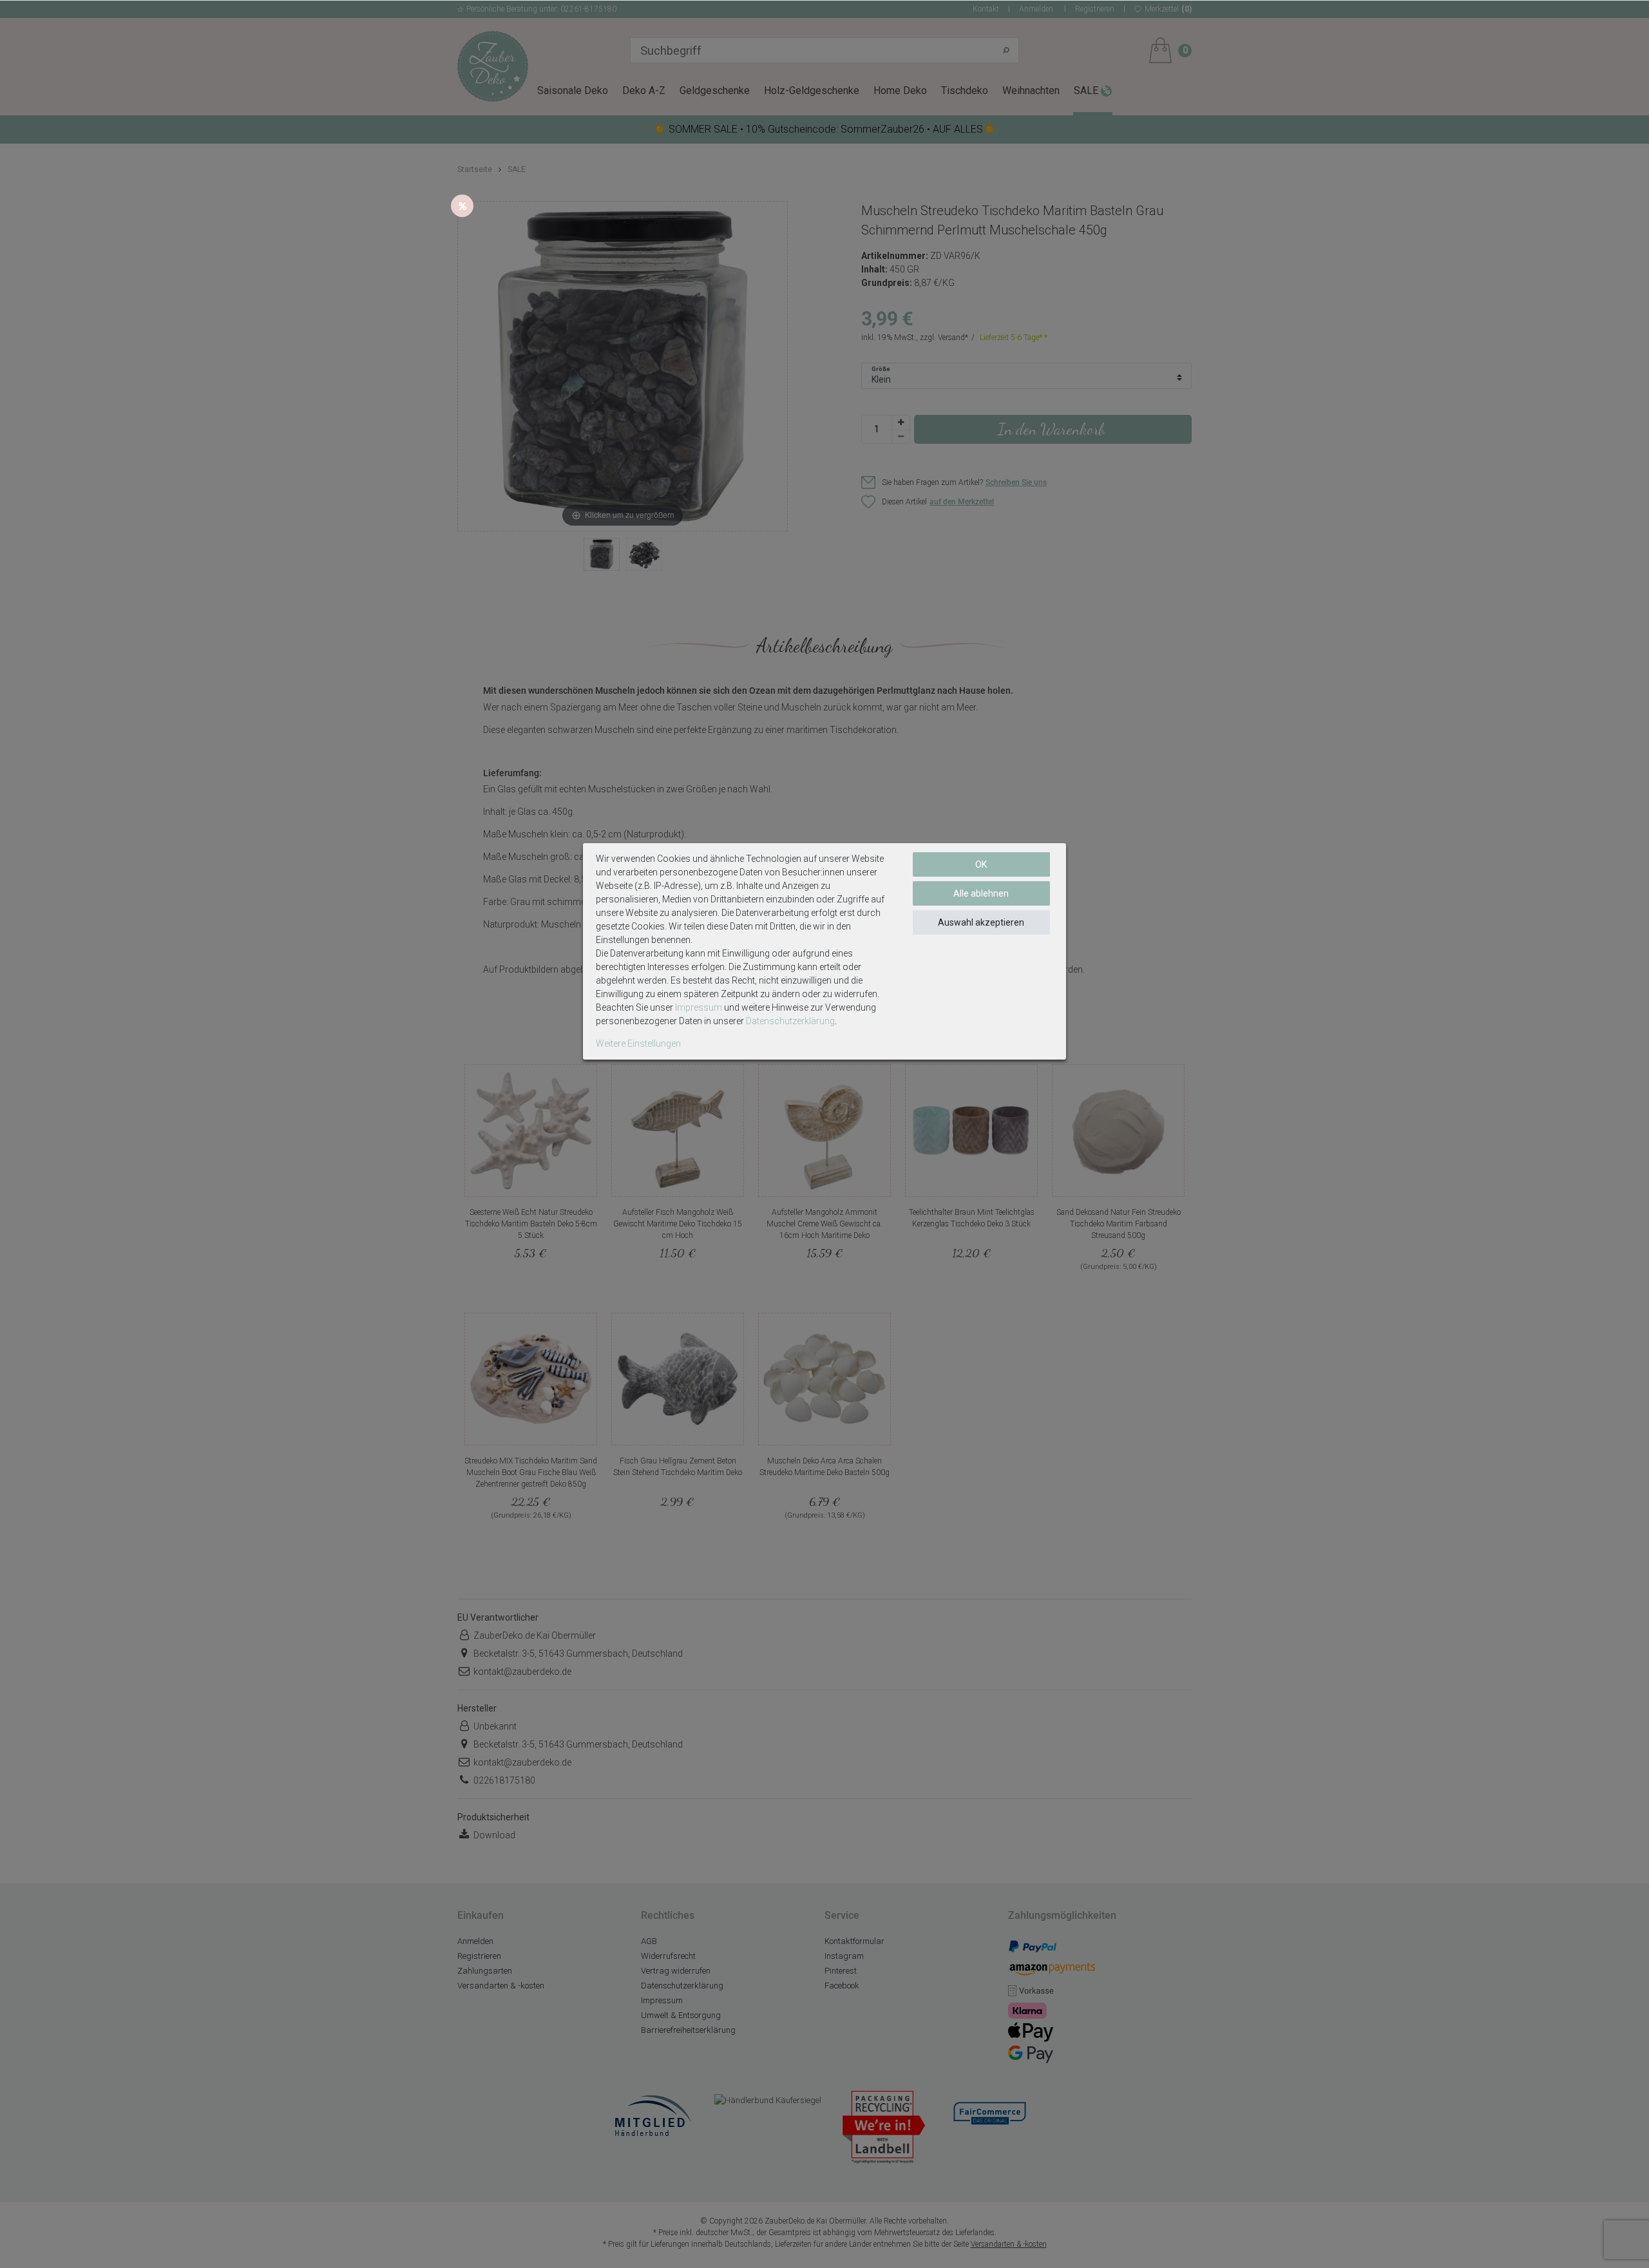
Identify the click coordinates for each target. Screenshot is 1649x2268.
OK (981, 864)
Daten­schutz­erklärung (790, 1021)
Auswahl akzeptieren (981, 922)
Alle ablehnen (981, 893)
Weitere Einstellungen (638, 1043)
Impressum (699, 1007)
